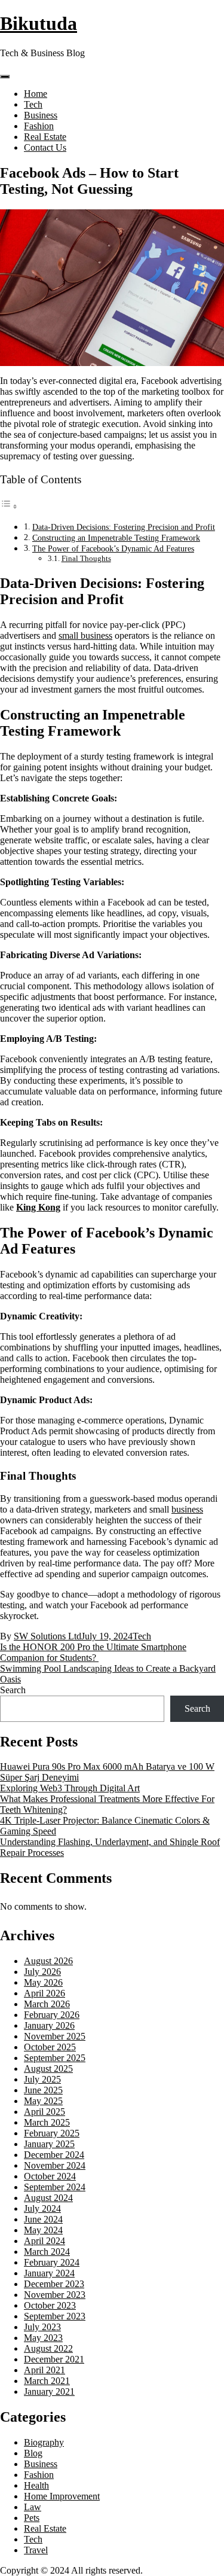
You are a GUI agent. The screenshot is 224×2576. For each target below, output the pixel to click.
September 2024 (55, 2187)
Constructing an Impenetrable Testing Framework (116, 538)
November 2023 (55, 2295)
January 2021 (49, 2391)
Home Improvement (62, 2496)
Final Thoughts (86, 558)
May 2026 (43, 1982)
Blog (33, 2453)
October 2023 (50, 2305)
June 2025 (43, 2090)
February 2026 (52, 2015)
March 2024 (47, 2252)
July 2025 (42, 2079)
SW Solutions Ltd (47, 1636)
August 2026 (48, 1961)
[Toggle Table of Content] (9, 506)
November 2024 (55, 2165)
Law (33, 2507)
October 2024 (50, 2176)
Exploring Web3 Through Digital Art (70, 1788)
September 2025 (55, 2058)
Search (13, 1690)
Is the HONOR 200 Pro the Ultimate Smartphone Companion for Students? (93, 1652)
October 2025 (50, 2047)
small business (85, 635)
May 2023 (43, 2338)
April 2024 (45, 2241)
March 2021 (47, 2381)
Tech (33, 104)
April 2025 (45, 2112)
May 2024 (43, 2230)
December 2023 (54, 2284)
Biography (44, 2442)
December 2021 (54, 2359)
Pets (32, 2518)
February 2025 (52, 2133)
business (187, 1509)
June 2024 (43, 2219)
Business (41, 115)
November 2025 (55, 2036)
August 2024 (48, 2198)
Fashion (39, 126)
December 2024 (54, 2155)
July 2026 (42, 1972)
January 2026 (49, 2025)
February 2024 (52, 2262)
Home (36, 94)
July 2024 (42, 2208)
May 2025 (43, 2101)
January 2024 (49, 2273)
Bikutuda (39, 23)
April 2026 (45, 1993)
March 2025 (47, 2122)
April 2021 (45, 2370)
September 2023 (55, 2316)
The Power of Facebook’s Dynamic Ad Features (113, 548)
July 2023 (42, 2327)
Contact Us (45, 147)
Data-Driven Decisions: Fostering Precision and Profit (124, 527)
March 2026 (47, 2004)
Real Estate (45, 137)
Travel (36, 2550)
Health (36, 2485)
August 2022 (48, 2348)
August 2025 (48, 2069)
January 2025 (49, 2144)
